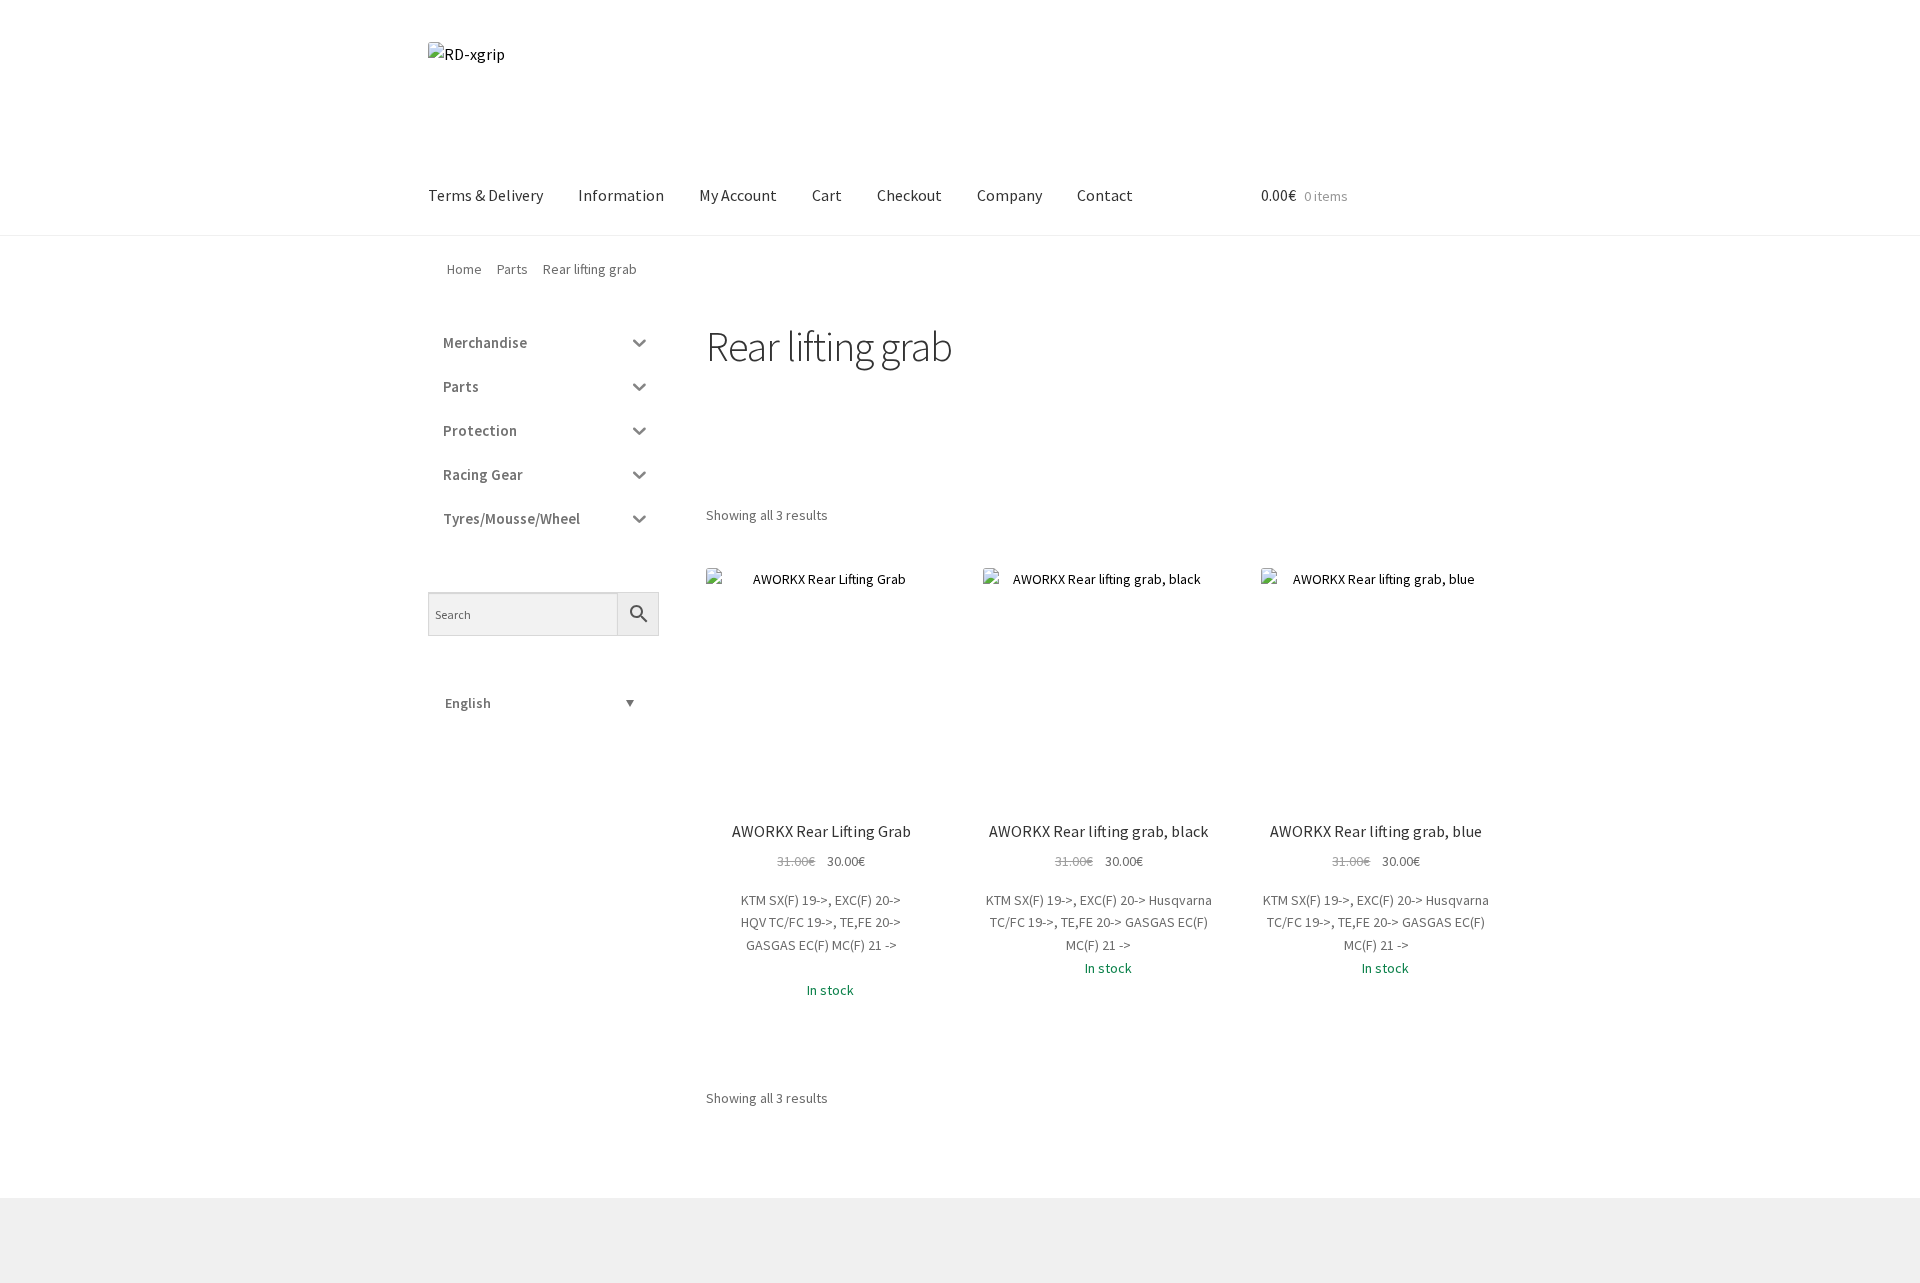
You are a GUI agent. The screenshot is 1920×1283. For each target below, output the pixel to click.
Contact (1105, 195)
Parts (512, 269)
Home (464, 269)
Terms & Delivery (485, 195)
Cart (827, 195)
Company (1009, 195)
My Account (738, 195)
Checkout (909, 195)
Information (621, 195)
